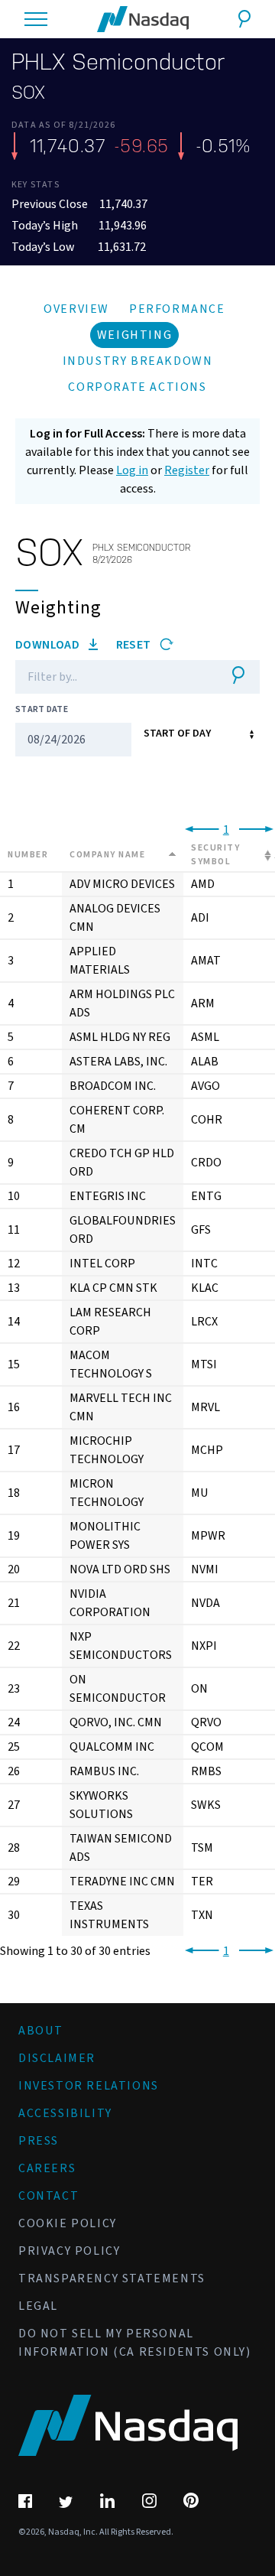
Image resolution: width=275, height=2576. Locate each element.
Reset (135, 645)
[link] (199, 830)
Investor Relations (89, 2086)
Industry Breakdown (138, 361)
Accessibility (65, 2113)
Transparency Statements (112, 2278)
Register (187, 470)
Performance (177, 309)
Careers (47, 2168)
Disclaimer (57, 2058)
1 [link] (226, 830)
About (41, 2031)
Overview (76, 309)
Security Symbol (215, 855)
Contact (49, 2196)
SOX (28, 93)
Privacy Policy (69, 2251)
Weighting (134, 335)
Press (39, 2141)
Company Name (107, 855)
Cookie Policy (68, 2223)
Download (49, 645)
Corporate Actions (137, 387)
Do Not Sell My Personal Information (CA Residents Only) (135, 2343)
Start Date (42, 709)
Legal (38, 2306)
